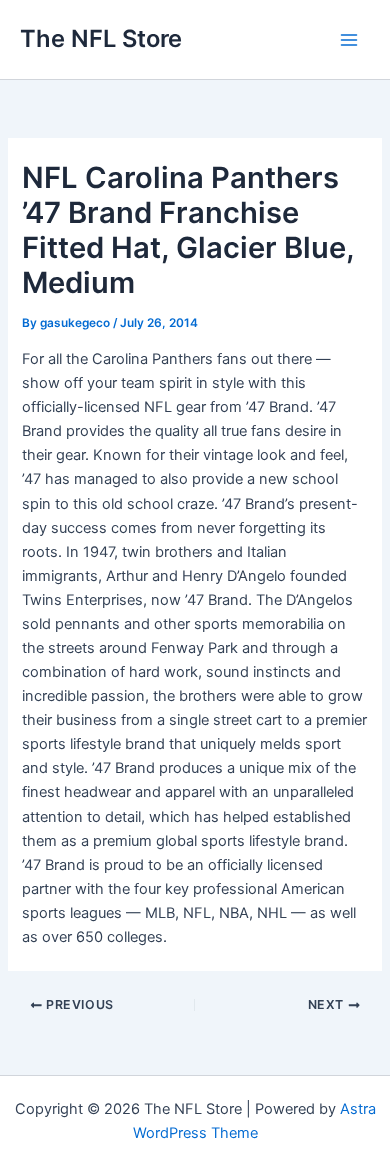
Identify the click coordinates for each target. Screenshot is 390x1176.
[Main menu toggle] (349, 40)
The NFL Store (101, 38)
